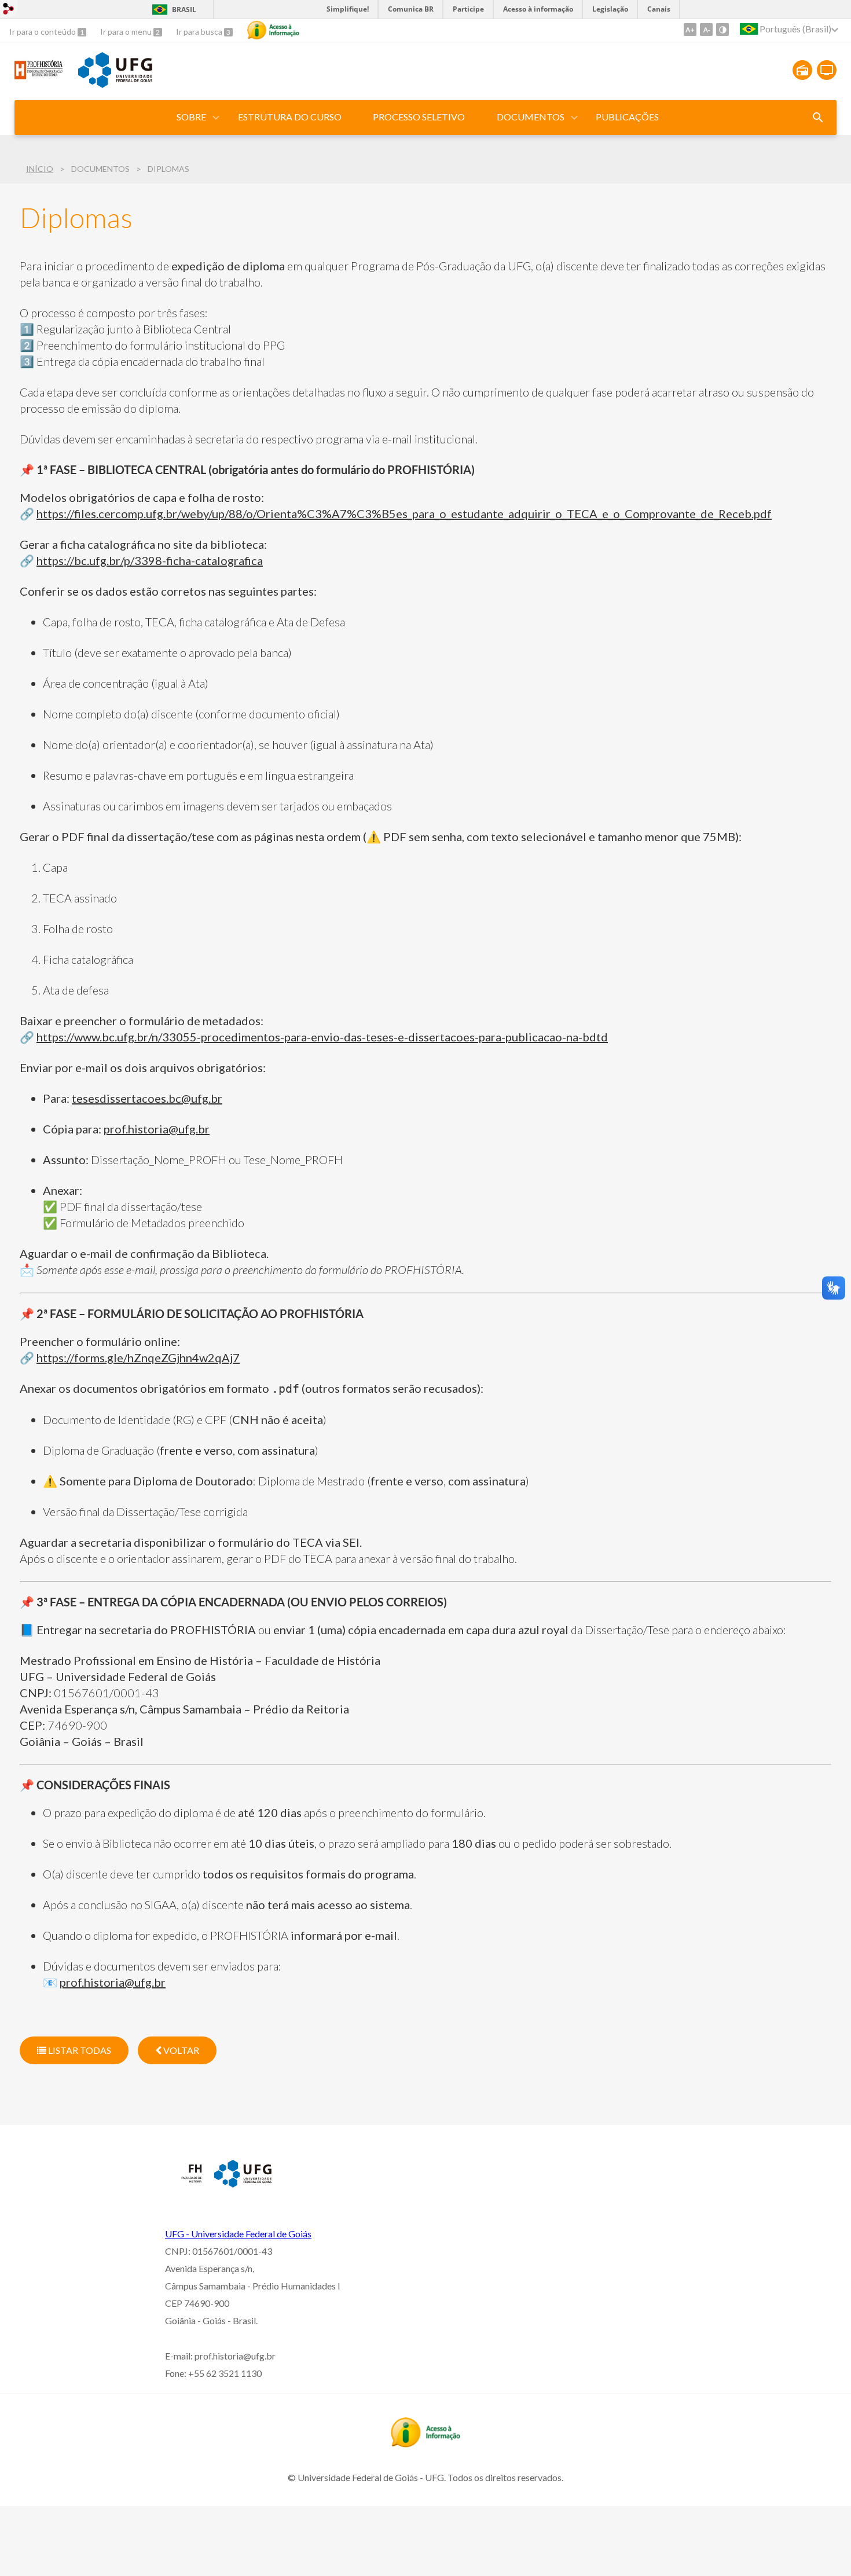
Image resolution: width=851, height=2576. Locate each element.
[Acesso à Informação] (273, 30)
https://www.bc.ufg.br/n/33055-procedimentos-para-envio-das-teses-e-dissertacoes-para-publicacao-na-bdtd (322, 1037)
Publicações (627, 117)
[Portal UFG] (115, 84)
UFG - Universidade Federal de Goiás (238, 2234)
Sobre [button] (191, 117)
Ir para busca (200, 32)
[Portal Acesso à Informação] (425, 2443)
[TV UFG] (827, 70)
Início (40, 169)
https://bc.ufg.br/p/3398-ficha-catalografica (150, 560)
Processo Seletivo (419, 117)
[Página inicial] (184, 2183)
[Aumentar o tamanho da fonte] (690, 30)
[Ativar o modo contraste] (722, 30)
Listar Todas (79, 2050)
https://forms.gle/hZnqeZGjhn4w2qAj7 (138, 1357)
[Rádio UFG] (802, 70)
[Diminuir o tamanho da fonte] (706, 30)
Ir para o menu (127, 32)
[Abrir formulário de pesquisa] (818, 118)
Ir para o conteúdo (43, 32)
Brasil (184, 10)
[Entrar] (9, 10)
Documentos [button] (531, 117)
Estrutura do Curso (290, 117)
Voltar (180, 2050)
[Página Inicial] (41, 92)
